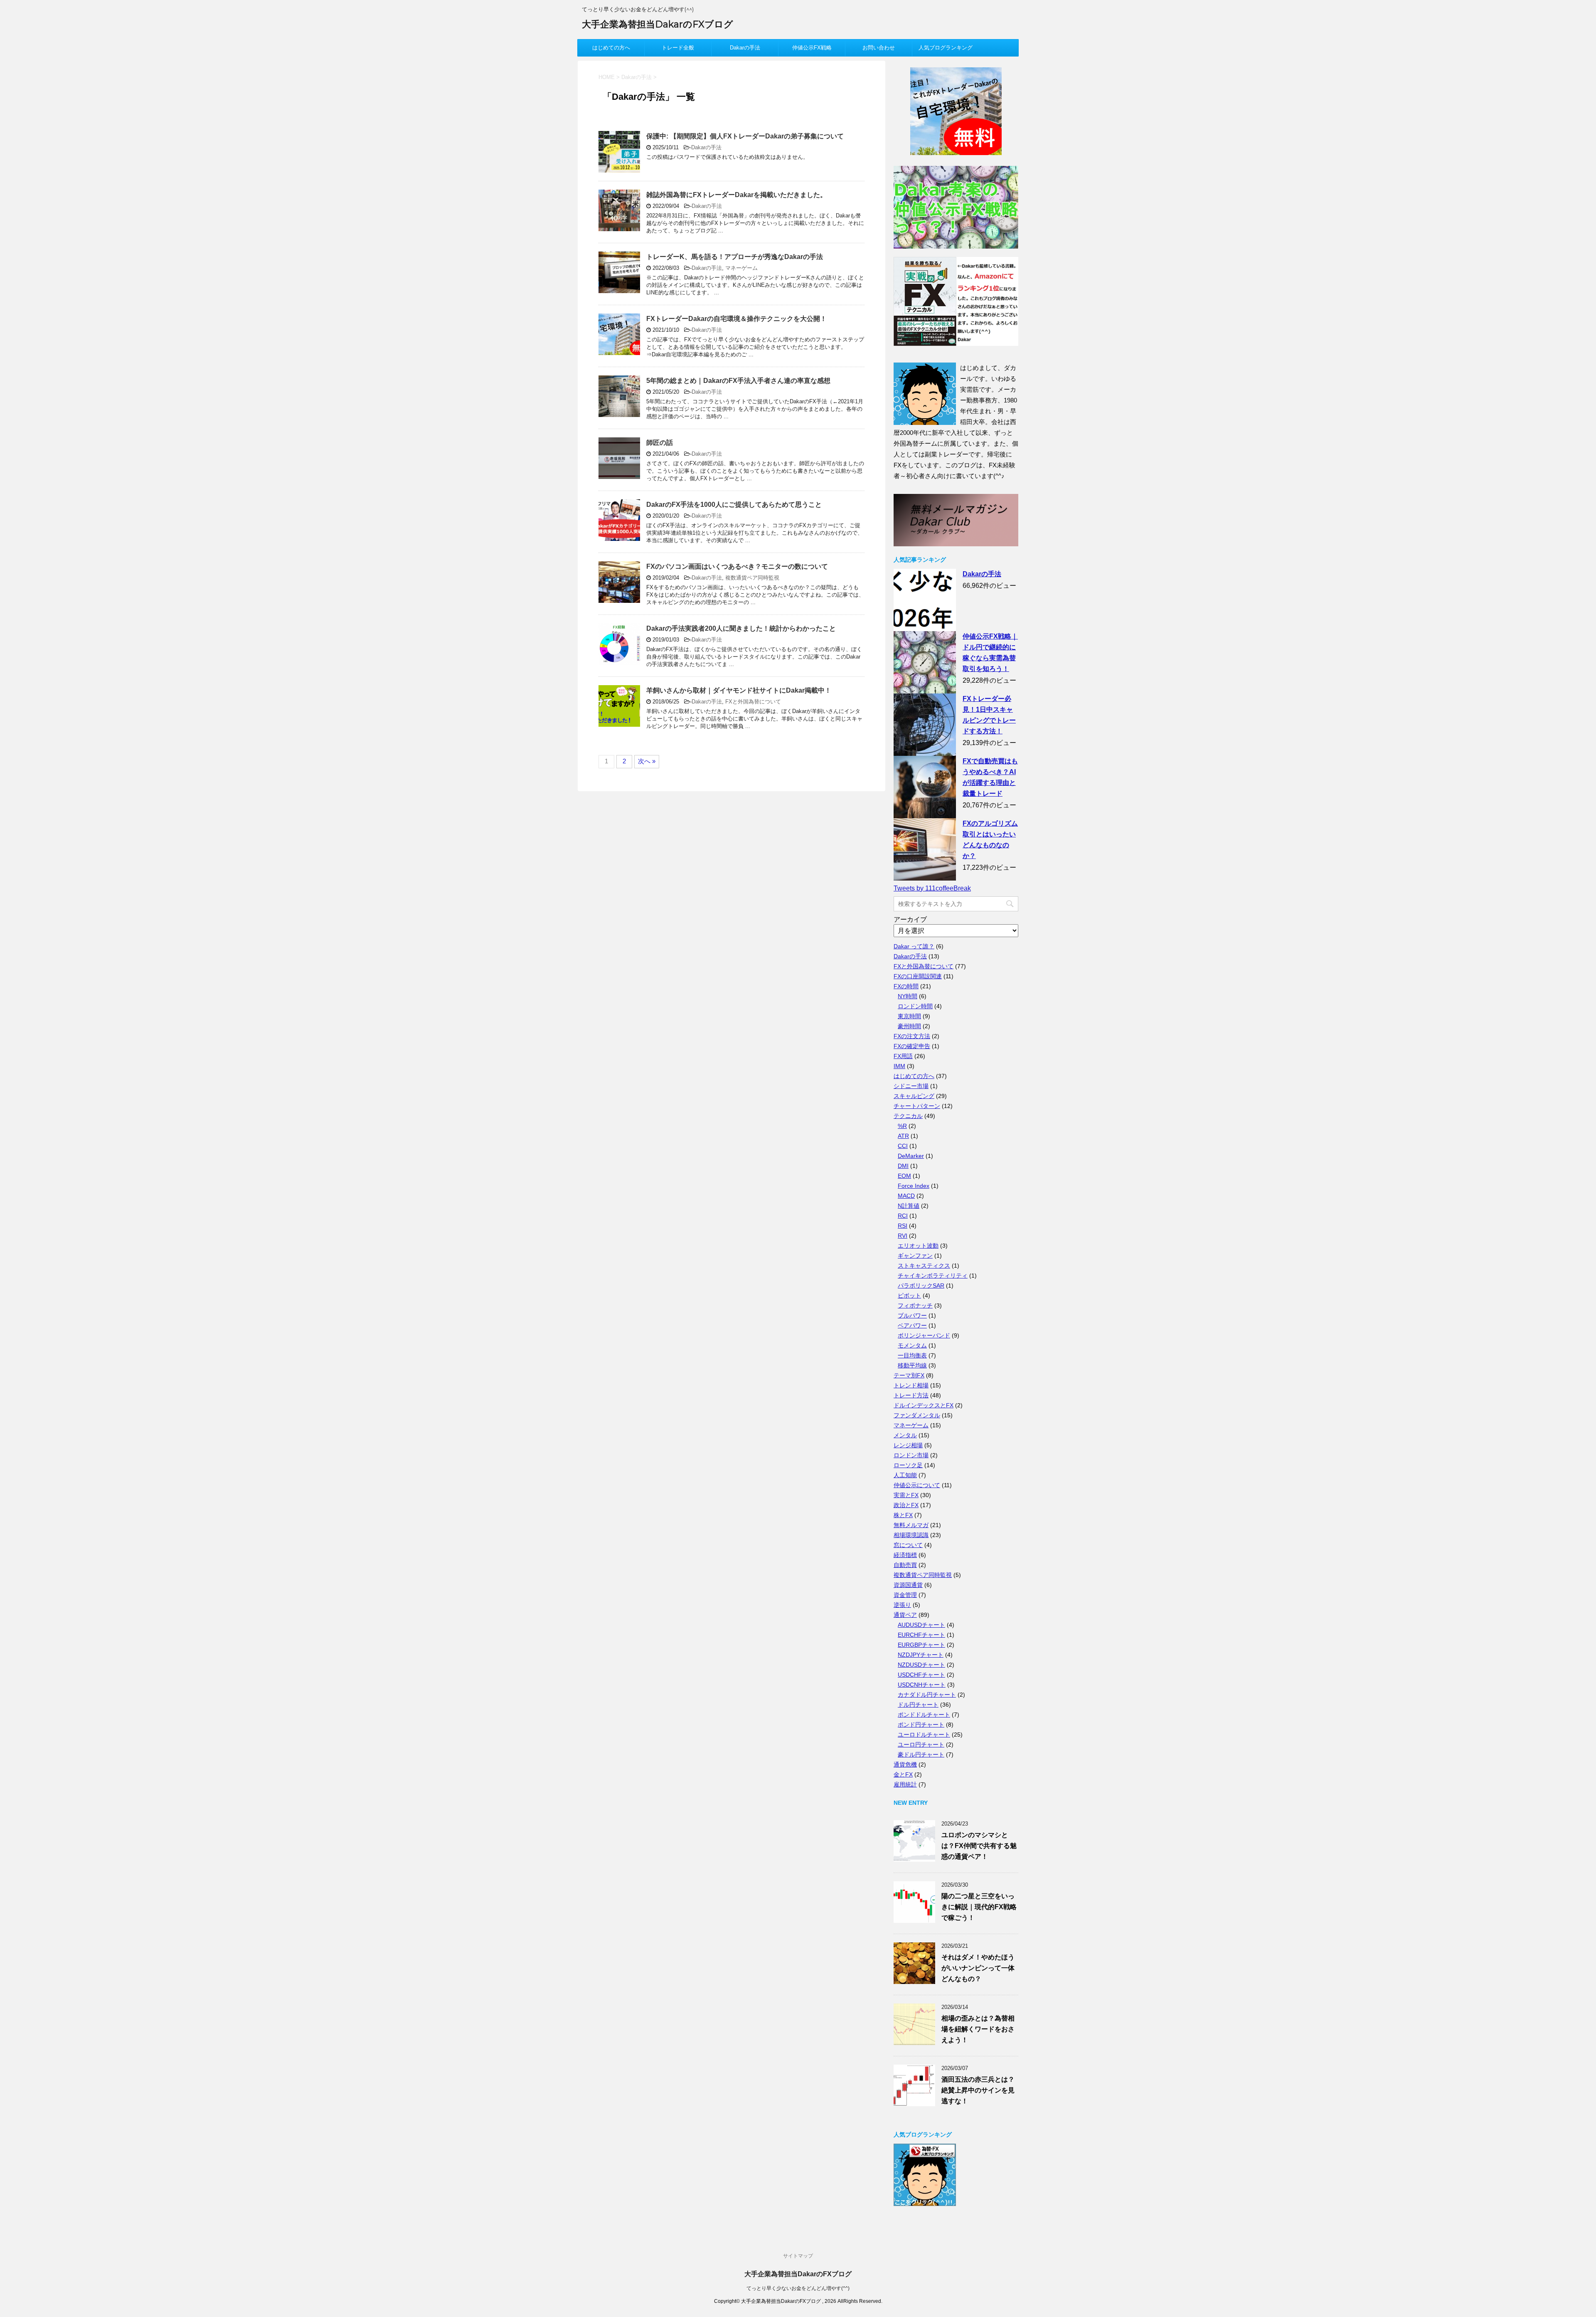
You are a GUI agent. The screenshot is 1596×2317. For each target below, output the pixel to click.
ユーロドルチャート (924, 1735)
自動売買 (905, 1565)
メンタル (905, 1435)
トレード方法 (911, 1395)
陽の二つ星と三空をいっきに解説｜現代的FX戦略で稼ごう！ (979, 1907)
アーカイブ (910, 919)
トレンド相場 (911, 1385)
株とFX (903, 1515)
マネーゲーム (741, 268)
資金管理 (905, 1595)
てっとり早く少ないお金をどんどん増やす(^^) (798, 2288)
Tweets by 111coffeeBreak (932, 888)
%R (902, 1126)
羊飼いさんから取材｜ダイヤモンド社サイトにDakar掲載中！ (739, 690)
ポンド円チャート (921, 1725)
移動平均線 (912, 1365)
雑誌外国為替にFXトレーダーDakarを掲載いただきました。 (736, 195)
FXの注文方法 (912, 1036)
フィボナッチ (915, 1305)
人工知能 (905, 1475)
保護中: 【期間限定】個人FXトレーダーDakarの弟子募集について (745, 136)
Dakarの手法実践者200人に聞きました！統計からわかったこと (741, 628)
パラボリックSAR (921, 1286)
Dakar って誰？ (914, 946)
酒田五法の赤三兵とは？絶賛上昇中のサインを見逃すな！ (978, 2090)
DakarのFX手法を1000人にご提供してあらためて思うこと (734, 505)
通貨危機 (905, 1764)
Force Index (914, 1186)
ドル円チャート (918, 1705)
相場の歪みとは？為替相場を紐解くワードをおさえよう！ (978, 2029)
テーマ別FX (909, 1375)
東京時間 (909, 1016)
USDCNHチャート (922, 1685)
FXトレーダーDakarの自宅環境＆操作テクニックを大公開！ (736, 319)
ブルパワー (912, 1315)
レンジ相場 (908, 1445)
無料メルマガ (911, 1525)
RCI (903, 1216)
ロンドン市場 (911, 1455)
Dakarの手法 (745, 48)
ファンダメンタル (917, 1415)
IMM (899, 1066)
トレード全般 (678, 48)
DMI (903, 1166)
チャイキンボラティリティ (933, 1276)
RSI (903, 1226)
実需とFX (906, 1495)
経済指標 (905, 1555)
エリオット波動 (918, 1246)
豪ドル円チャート (921, 1754)
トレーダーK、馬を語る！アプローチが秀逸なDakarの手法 (735, 257)
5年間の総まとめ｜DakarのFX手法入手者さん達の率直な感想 (738, 381)
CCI (903, 1146)
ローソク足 (908, 1465)
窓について (908, 1545)
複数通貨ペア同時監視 (752, 578)
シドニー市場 (911, 1086)
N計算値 (909, 1206)
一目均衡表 (912, 1355)
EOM (904, 1176)
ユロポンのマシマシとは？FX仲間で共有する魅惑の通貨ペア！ (979, 1846)
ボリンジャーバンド (924, 1335)
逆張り (902, 1605)
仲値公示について (917, 1485)
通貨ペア (905, 1615)
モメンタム (912, 1345)
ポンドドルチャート (924, 1715)
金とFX (903, 1774)
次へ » (647, 761)
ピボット (909, 1295)
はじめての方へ (611, 48)
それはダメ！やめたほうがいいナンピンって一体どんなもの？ (978, 1968)
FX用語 (903, 1056)
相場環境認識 (911, 1535)
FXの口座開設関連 (918, 976)
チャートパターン (917, 1106)
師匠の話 (660, 443)
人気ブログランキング (946, 48)
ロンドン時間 (915, 1006)
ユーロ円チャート (921, 1745)
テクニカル (908, 1116)
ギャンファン (915, 1256)
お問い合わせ (879, 48)
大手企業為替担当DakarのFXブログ (658, 24)
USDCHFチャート (921, 1675)
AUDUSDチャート (921, 1625)
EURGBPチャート (921, 1645)
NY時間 (908, 996)
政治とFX (906, 1505)
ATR (903, 1136)
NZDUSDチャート (921, 1665)
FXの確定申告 (912, 1046)
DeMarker (911, 1156)
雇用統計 (905, 1784)
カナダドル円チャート (927, 1695)
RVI (903, 1236)
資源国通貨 (908, 1585)
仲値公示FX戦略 (812, 48)
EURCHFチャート (921, 1635)
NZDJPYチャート (921, 1655)
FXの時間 (906, 986)
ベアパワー (912, 1325)
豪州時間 (909, 1026)
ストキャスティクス (924, 1266)
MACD (906, 1196)
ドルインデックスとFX (924, 1405)
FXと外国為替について (753, 702)
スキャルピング (914, 1096)
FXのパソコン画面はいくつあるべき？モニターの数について (737, 566)
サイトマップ (798, 2256)
